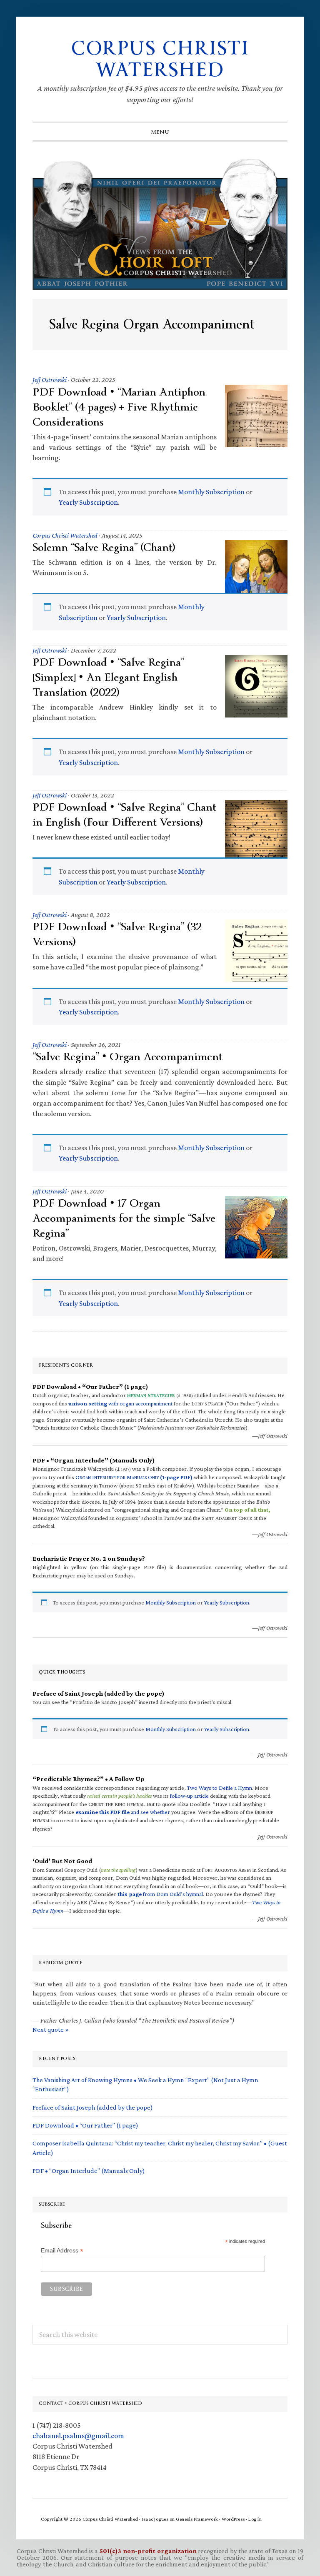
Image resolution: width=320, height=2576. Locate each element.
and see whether (123, 1812)
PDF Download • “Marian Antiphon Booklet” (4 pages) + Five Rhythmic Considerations (119, 407)
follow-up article (189, 1796)
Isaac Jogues (155, 2519)
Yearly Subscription (88, 502)
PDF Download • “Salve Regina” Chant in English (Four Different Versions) (124, 815)
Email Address (62, 2251)
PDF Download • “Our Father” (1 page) (85, 2125)
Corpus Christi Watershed (160, 59)
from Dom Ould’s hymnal (160, 1894)
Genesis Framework (197, 2519)
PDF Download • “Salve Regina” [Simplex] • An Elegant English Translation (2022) (108, 677)
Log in (255, 2519)
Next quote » (51, 2029)
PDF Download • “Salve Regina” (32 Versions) (117, 934)
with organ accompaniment (120, 1403)
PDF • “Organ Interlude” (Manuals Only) (89, 2171)
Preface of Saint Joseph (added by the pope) (93, 2107)
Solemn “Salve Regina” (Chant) (104, 547)
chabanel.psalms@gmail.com (78, 2436)
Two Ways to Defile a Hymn (220, 1788)
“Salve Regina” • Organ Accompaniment (127, 1057)
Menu (160, 132)
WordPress (233, 2519)
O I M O (134, 1477)
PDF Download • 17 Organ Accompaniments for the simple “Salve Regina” (124, 1218)
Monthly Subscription (211, 492)
